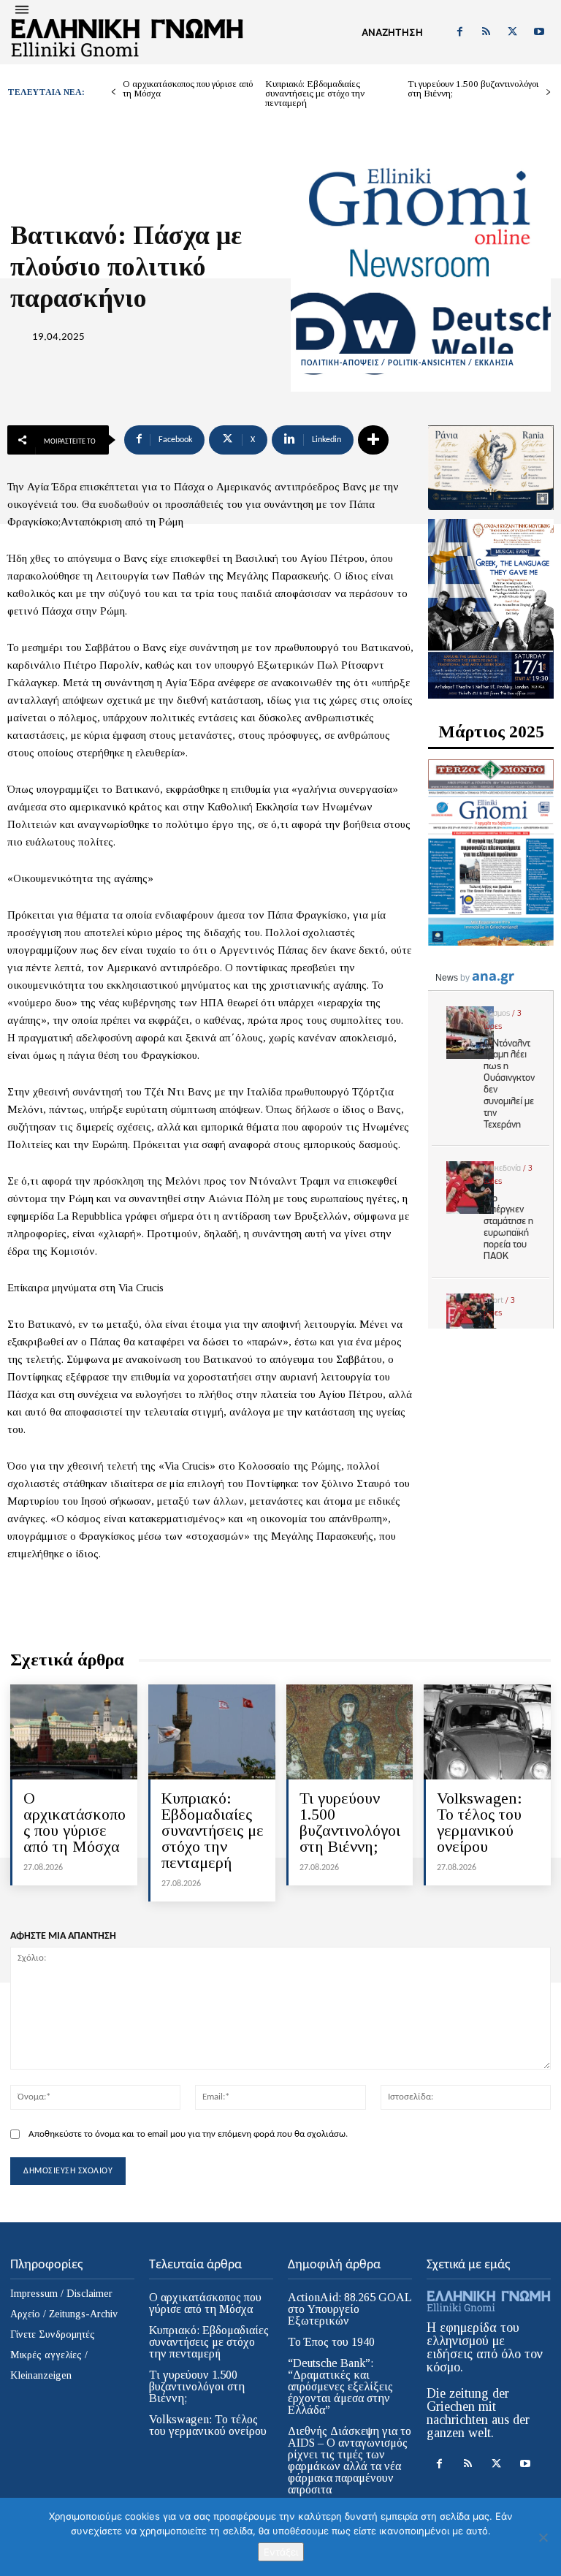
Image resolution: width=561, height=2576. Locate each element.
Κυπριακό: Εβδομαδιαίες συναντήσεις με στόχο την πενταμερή (315, 93)
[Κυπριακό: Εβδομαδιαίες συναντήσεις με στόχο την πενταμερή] (212, 1732)
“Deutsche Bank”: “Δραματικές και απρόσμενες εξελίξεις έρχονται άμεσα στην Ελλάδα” (340, 2386)
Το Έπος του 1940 (331, 2342)
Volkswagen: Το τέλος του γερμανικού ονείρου (480, 1822)
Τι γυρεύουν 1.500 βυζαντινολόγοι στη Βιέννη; (473, 88)
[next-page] (548, 92)
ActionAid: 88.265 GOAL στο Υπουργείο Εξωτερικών (350, 2309)
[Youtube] (539, 32)
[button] (392, 32)
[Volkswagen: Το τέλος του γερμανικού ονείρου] (487, 1732)
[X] (513, 32)
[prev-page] (114, 92)
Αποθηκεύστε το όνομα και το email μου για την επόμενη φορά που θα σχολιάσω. (188, 2134)
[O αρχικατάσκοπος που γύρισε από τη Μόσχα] (74, 1732)
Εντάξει (281, 2552)
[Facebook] (459, 32)
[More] (373, 440)
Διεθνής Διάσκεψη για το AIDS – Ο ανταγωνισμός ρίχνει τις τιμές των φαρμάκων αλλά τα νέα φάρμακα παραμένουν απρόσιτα (350, 2460)
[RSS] (486, 32)
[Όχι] (543, 2537)
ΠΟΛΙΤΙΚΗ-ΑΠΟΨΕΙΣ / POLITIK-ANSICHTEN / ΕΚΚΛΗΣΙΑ (408, 364)
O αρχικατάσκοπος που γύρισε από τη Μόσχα (188, 88)
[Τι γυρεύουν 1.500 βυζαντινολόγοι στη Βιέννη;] (350, 1732)
